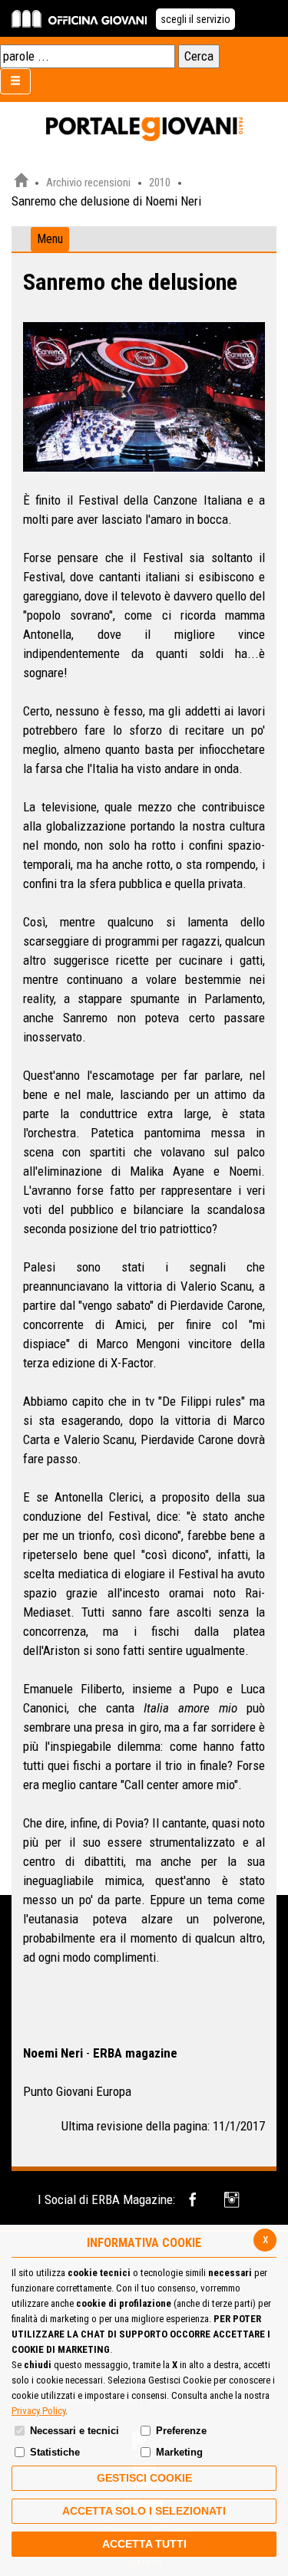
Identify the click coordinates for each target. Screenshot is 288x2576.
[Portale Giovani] (144, 130)
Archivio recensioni (88, 183)
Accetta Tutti (144, 2544)
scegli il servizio (195, 19)
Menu (50, 239)
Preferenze (181, 2431)
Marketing (179, 2452)
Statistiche (55, 2452)
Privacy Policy (38, 2411)
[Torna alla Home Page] (21, 183)
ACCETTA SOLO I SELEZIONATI (144, 2511)
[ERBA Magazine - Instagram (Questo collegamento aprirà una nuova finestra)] (233, 2200)
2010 (160, 183)
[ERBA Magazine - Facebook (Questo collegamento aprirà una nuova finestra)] (195, 2200)
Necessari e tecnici (74, 2431)
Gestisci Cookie (144, 2478)
